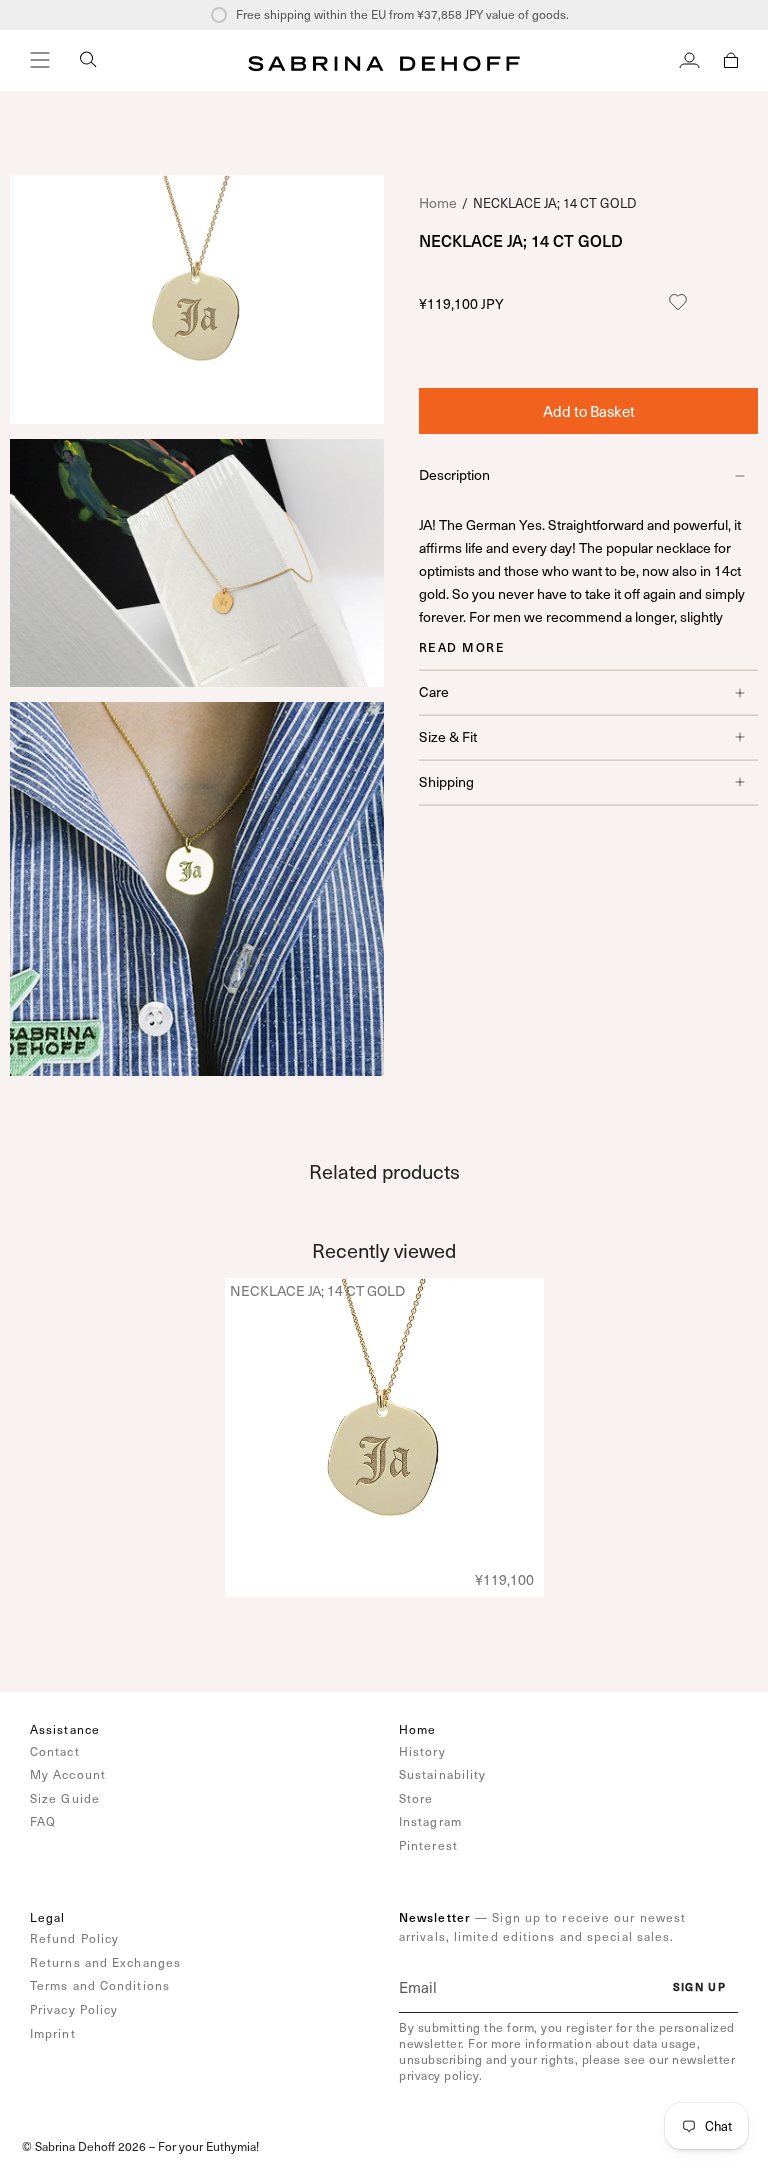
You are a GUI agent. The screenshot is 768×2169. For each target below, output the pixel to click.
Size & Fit (448, 736)
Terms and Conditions (100, 1985)
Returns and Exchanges (105, 1962)
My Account (68, 1774)
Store (416, 1798)
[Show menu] (40, 60)
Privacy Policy (74, 2009)
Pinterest (428, 1845)
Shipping (446, 781)
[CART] (731, 60)
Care (434, 691)
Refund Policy (74, 1938)
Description (454, 474)
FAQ (43, 1821)
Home (438, 202)
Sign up (699, 1986)
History (422, 1751)
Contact (55, 1751)
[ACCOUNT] (689, 60)
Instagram (430, 1821)
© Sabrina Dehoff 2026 (84, 2146)
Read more (462, 647)
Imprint (53, 2033)
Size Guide (65, 1798)
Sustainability (442, 1774)
